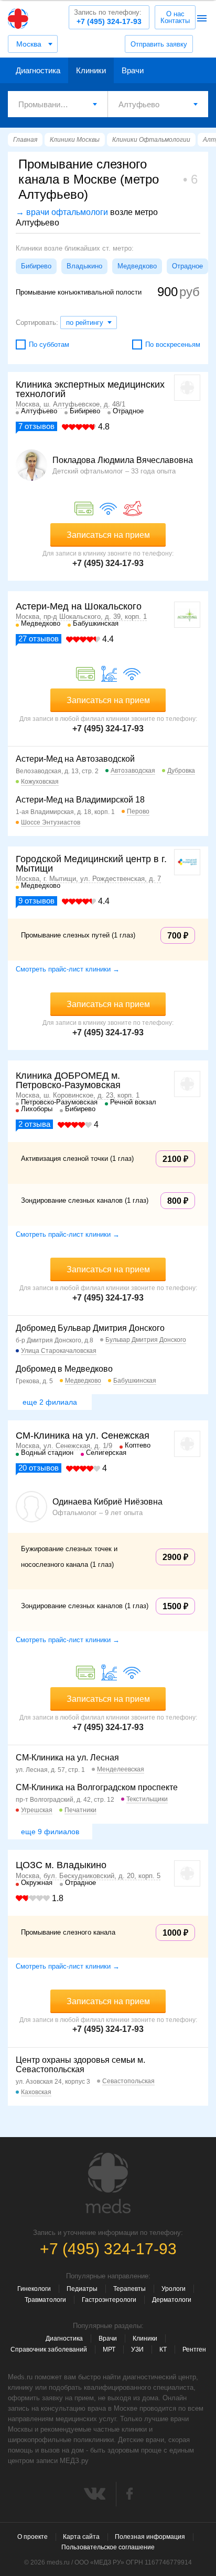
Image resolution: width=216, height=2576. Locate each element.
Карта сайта (81, 2537)
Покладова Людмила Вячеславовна (123, 460)
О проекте (33, 2537)
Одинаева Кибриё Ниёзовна (107, 1502)
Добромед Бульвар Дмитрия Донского (90, 1328)
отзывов (36, 426)
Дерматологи (172, 2300)
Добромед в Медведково (64, 1369)
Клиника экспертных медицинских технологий (90, 389)
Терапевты (129, 2289)
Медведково (137, 266)
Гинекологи (34, 2289)
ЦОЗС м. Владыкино (61, 1865)
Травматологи (45, 2300)
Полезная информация (150, 2537)
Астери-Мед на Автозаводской (75, 759)
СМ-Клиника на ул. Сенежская (83, 1436)
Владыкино (84, 266)
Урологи (174, 2289)
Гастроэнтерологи (109, 2300)
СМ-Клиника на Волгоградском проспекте (97, 1787)
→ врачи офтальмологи (62, 212)
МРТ (109, 2349)
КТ (163, 2349)
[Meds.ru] (108, 2183)
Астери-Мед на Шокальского (79, 606)
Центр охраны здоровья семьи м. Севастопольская (80, 2065)
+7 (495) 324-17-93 (108, 17)
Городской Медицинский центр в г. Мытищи (91, 864)
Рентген (194, 2349)
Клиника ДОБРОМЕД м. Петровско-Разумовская (68, 1080)
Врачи (133, 70)
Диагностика (38, 70)
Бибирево (36, 266)
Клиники (91, 70)
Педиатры (82, 2289)
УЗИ (137, 2349)
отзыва (34, 1124)
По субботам (49, 344)
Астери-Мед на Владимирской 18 (80, 800)
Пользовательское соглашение (108, 2547)
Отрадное (187, 266)
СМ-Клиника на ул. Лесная (67, 1758)
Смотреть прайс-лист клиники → (68, 969)
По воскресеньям (173, 344)
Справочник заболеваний (49, 2349)
